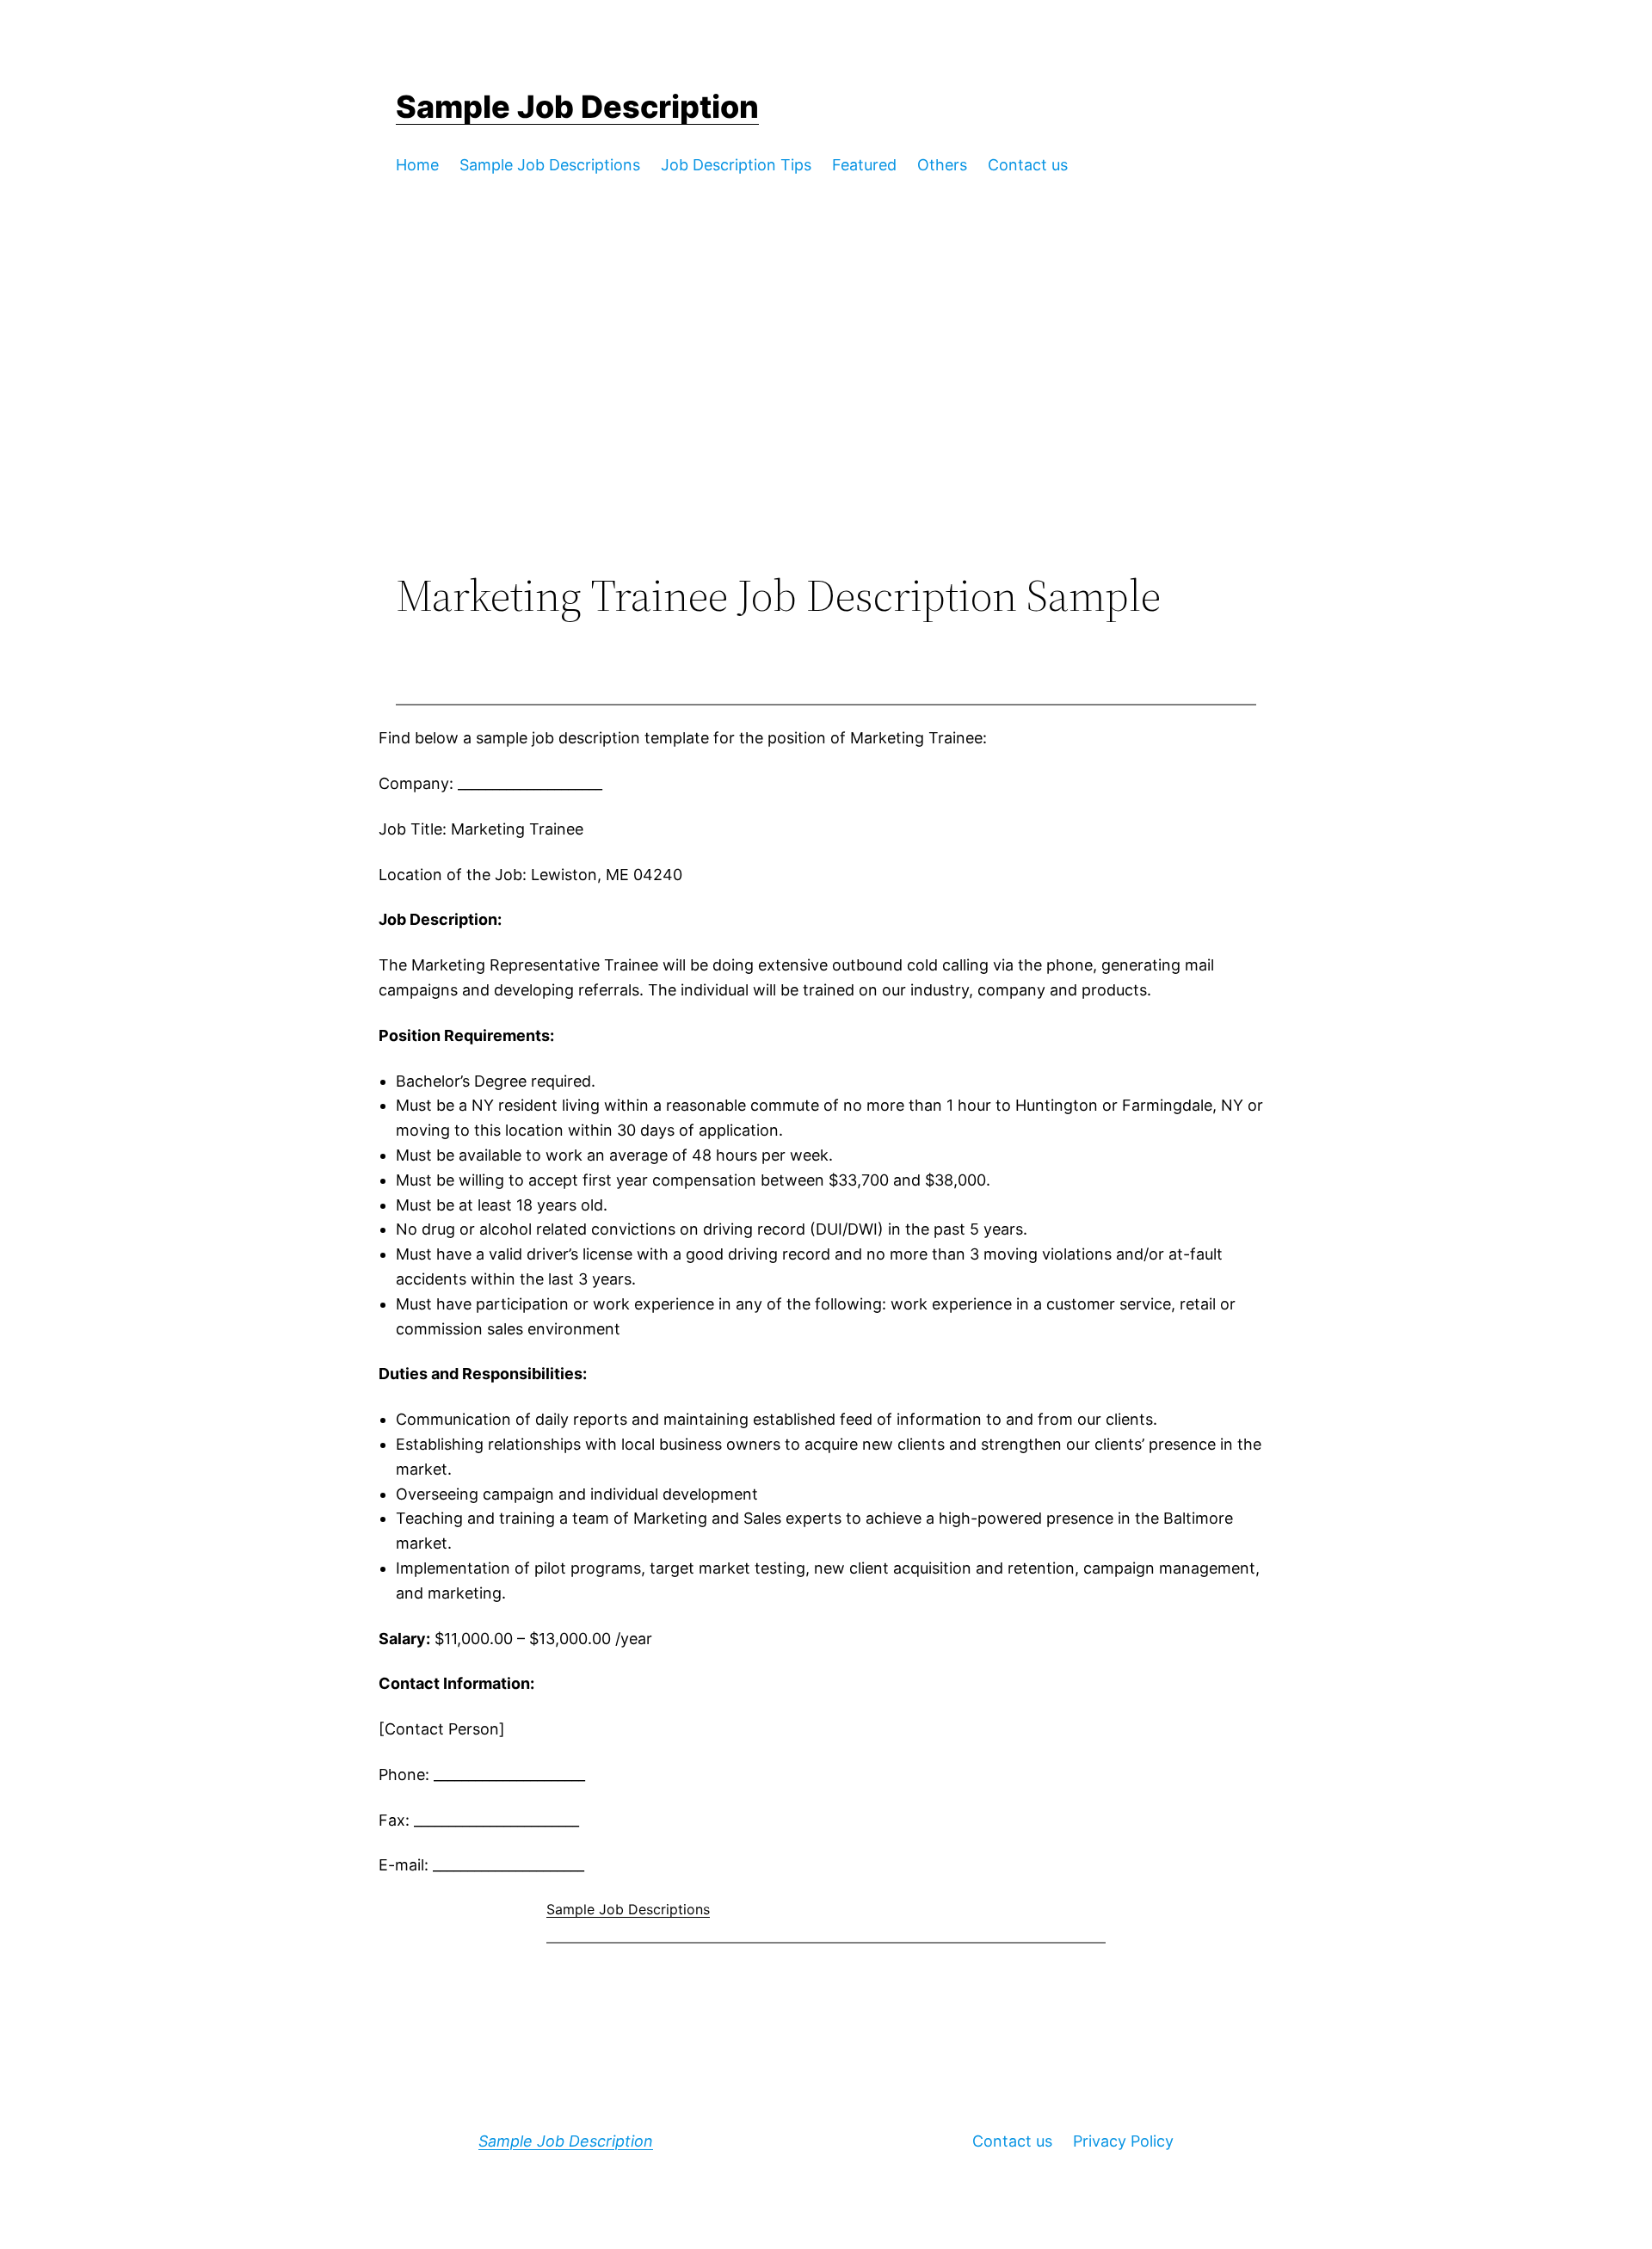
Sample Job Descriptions (628, 1909)
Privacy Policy (1123, 2141)
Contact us (1012, 2141)
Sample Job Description (577, 107)
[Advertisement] (826, 428)
